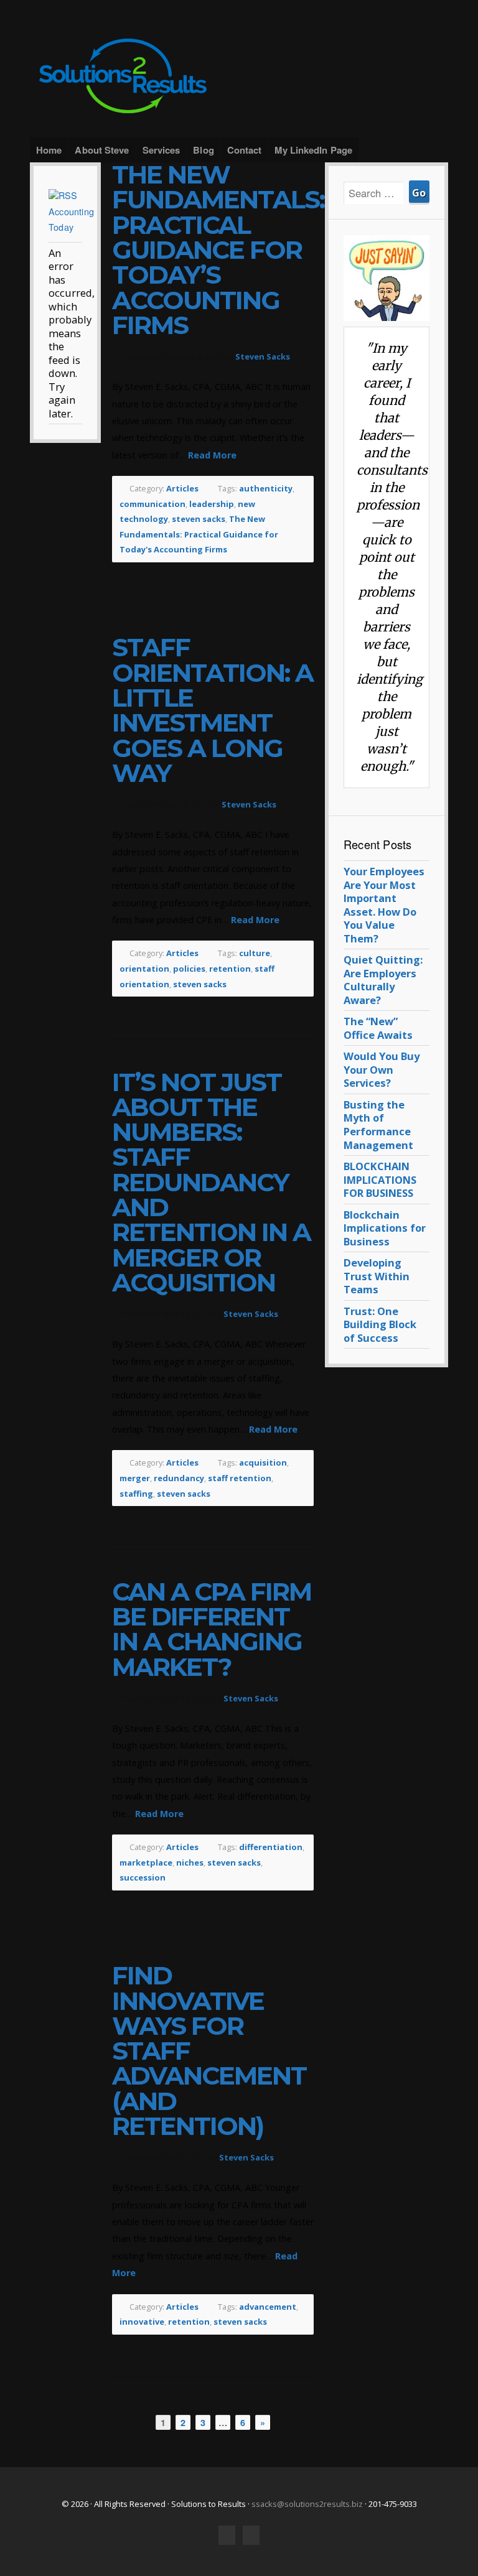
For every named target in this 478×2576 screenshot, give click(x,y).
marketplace (146, 1862)
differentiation (271, 1847)
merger (135, 1478)
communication (152, 504)
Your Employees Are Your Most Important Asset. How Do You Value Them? (384, 905)
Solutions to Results (239, 76)
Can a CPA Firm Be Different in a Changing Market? (212, 1629)
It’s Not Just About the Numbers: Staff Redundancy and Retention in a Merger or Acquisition (211, 1183)
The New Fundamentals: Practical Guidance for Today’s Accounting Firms (218, 250)
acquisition (263, 1462)
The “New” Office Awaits (378, 1028)
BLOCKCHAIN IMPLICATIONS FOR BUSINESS (380, 1179)
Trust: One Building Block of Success (380, 1324)
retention (230, 969)
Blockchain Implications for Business (385, 1228)
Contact (245, 150)
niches (190, 1862)
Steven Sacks (263, 356)
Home (49, 150)
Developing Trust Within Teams (377, 1276)
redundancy (179, 1478)
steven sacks (199, 519)
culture (255, 953)
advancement (268, 2307)
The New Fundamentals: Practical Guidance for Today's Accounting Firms (199, 534)
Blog (203, 150)
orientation (144, 969)
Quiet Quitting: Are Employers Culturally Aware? (383, 980)
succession (143, 1877)
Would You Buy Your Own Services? (382, 1069)
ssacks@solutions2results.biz (307, 2504)
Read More (212, 455)
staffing (136, 1494)
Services (162, 150)
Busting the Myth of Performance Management (378, 1125)
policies (189, 969)
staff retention (240, 1478)
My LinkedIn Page (313, 150)
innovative (142, 2322)
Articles (182, 488)
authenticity (266, 488)
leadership (212, 504)
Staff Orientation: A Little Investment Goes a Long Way (213, 710)
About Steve (102, 150)
